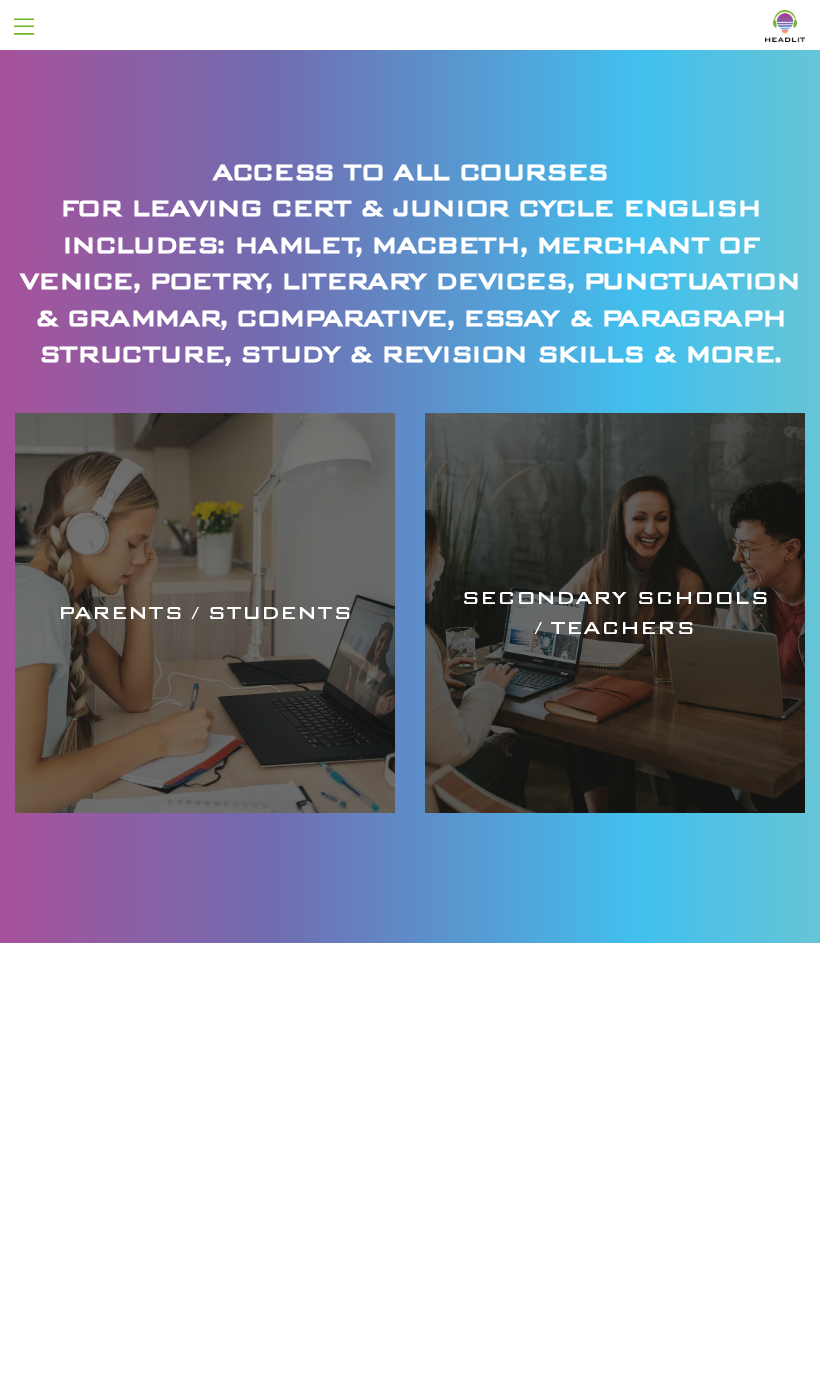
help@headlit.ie (608, 1140)
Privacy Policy (410, 1335)
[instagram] (242, 1264)
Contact (570, 1095)
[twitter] (202, 1264)
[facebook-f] (165, 1264)
